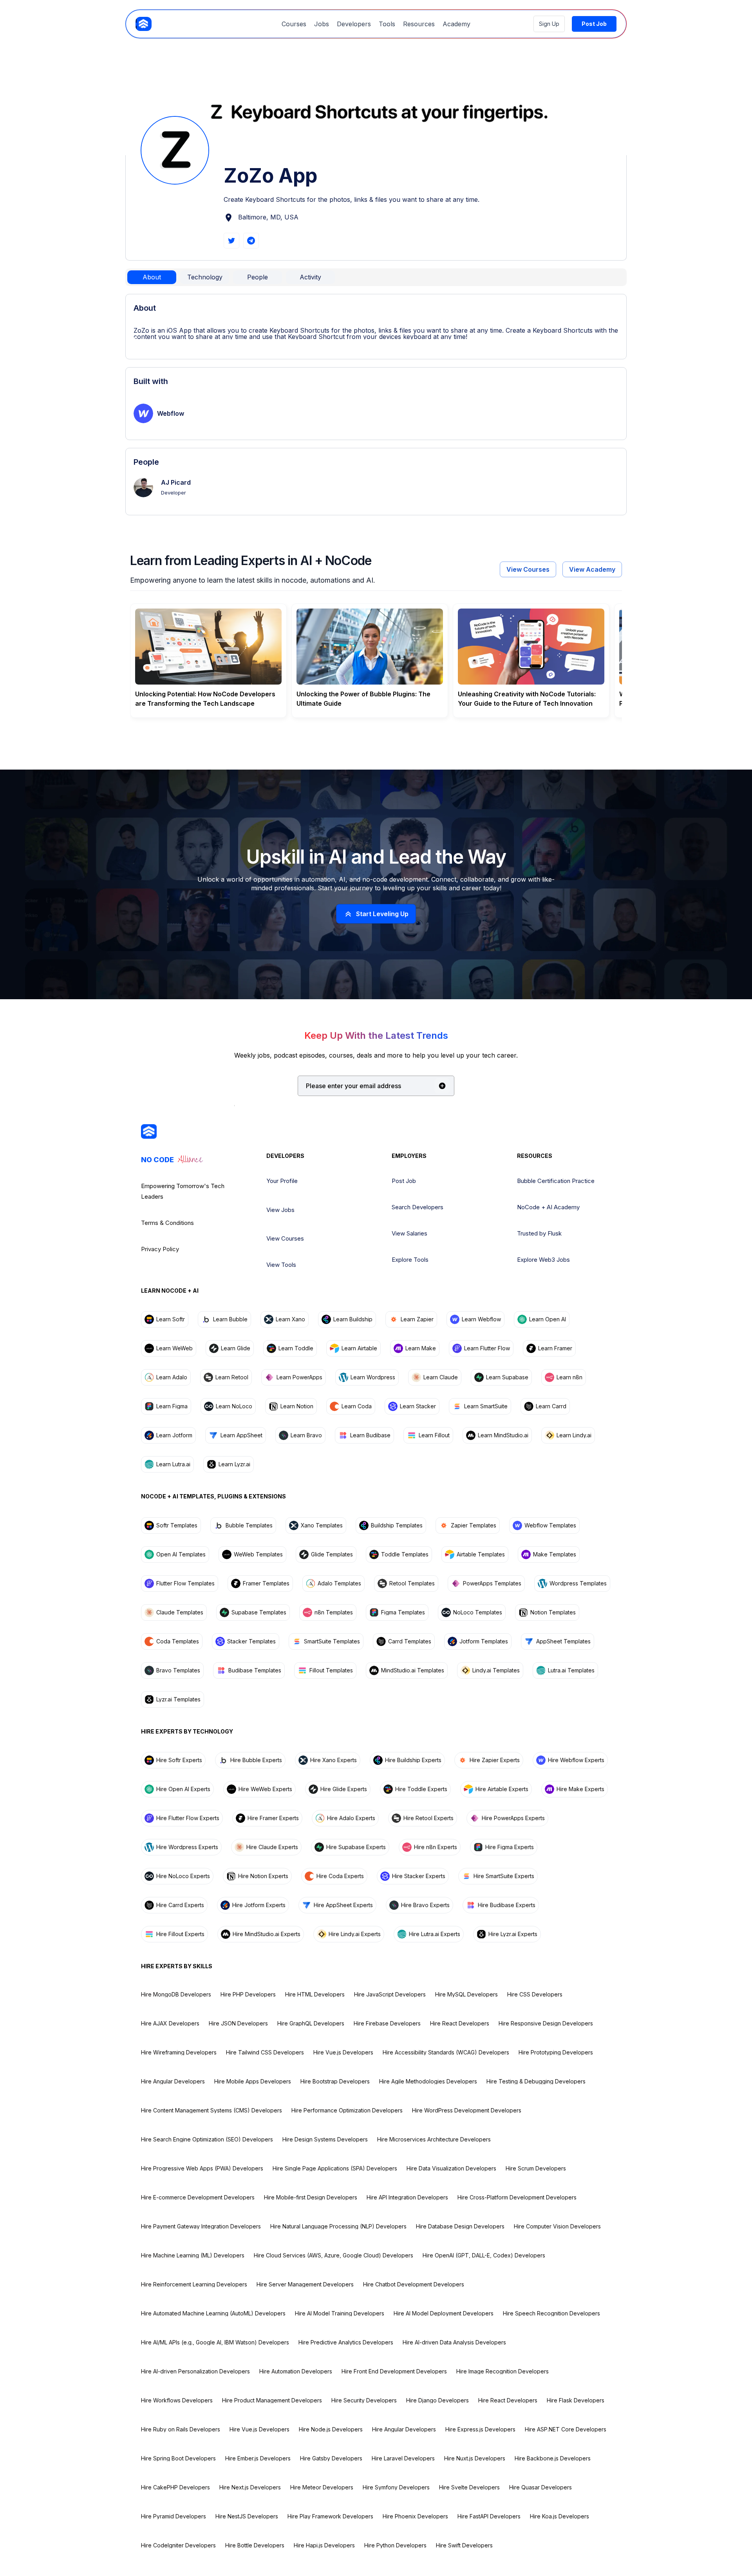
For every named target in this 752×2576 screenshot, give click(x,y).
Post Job (404, 1181)
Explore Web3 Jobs (543, 1260)
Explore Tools (410, 1260)
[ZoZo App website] (231, 241)
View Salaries (409, 1233)
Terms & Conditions (167, 1223)
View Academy (592, 569)
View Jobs (280, 1210)
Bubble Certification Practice (556, 1181)
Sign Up (549, 24)
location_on (229, 218)
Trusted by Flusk (539, 1233)
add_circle (442, 1086)
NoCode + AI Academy (548, 1207)
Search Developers (418, 1207)
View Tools (281, 1265)
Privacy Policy (160, 1249)
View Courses (528, 569)
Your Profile (282, 1181)
